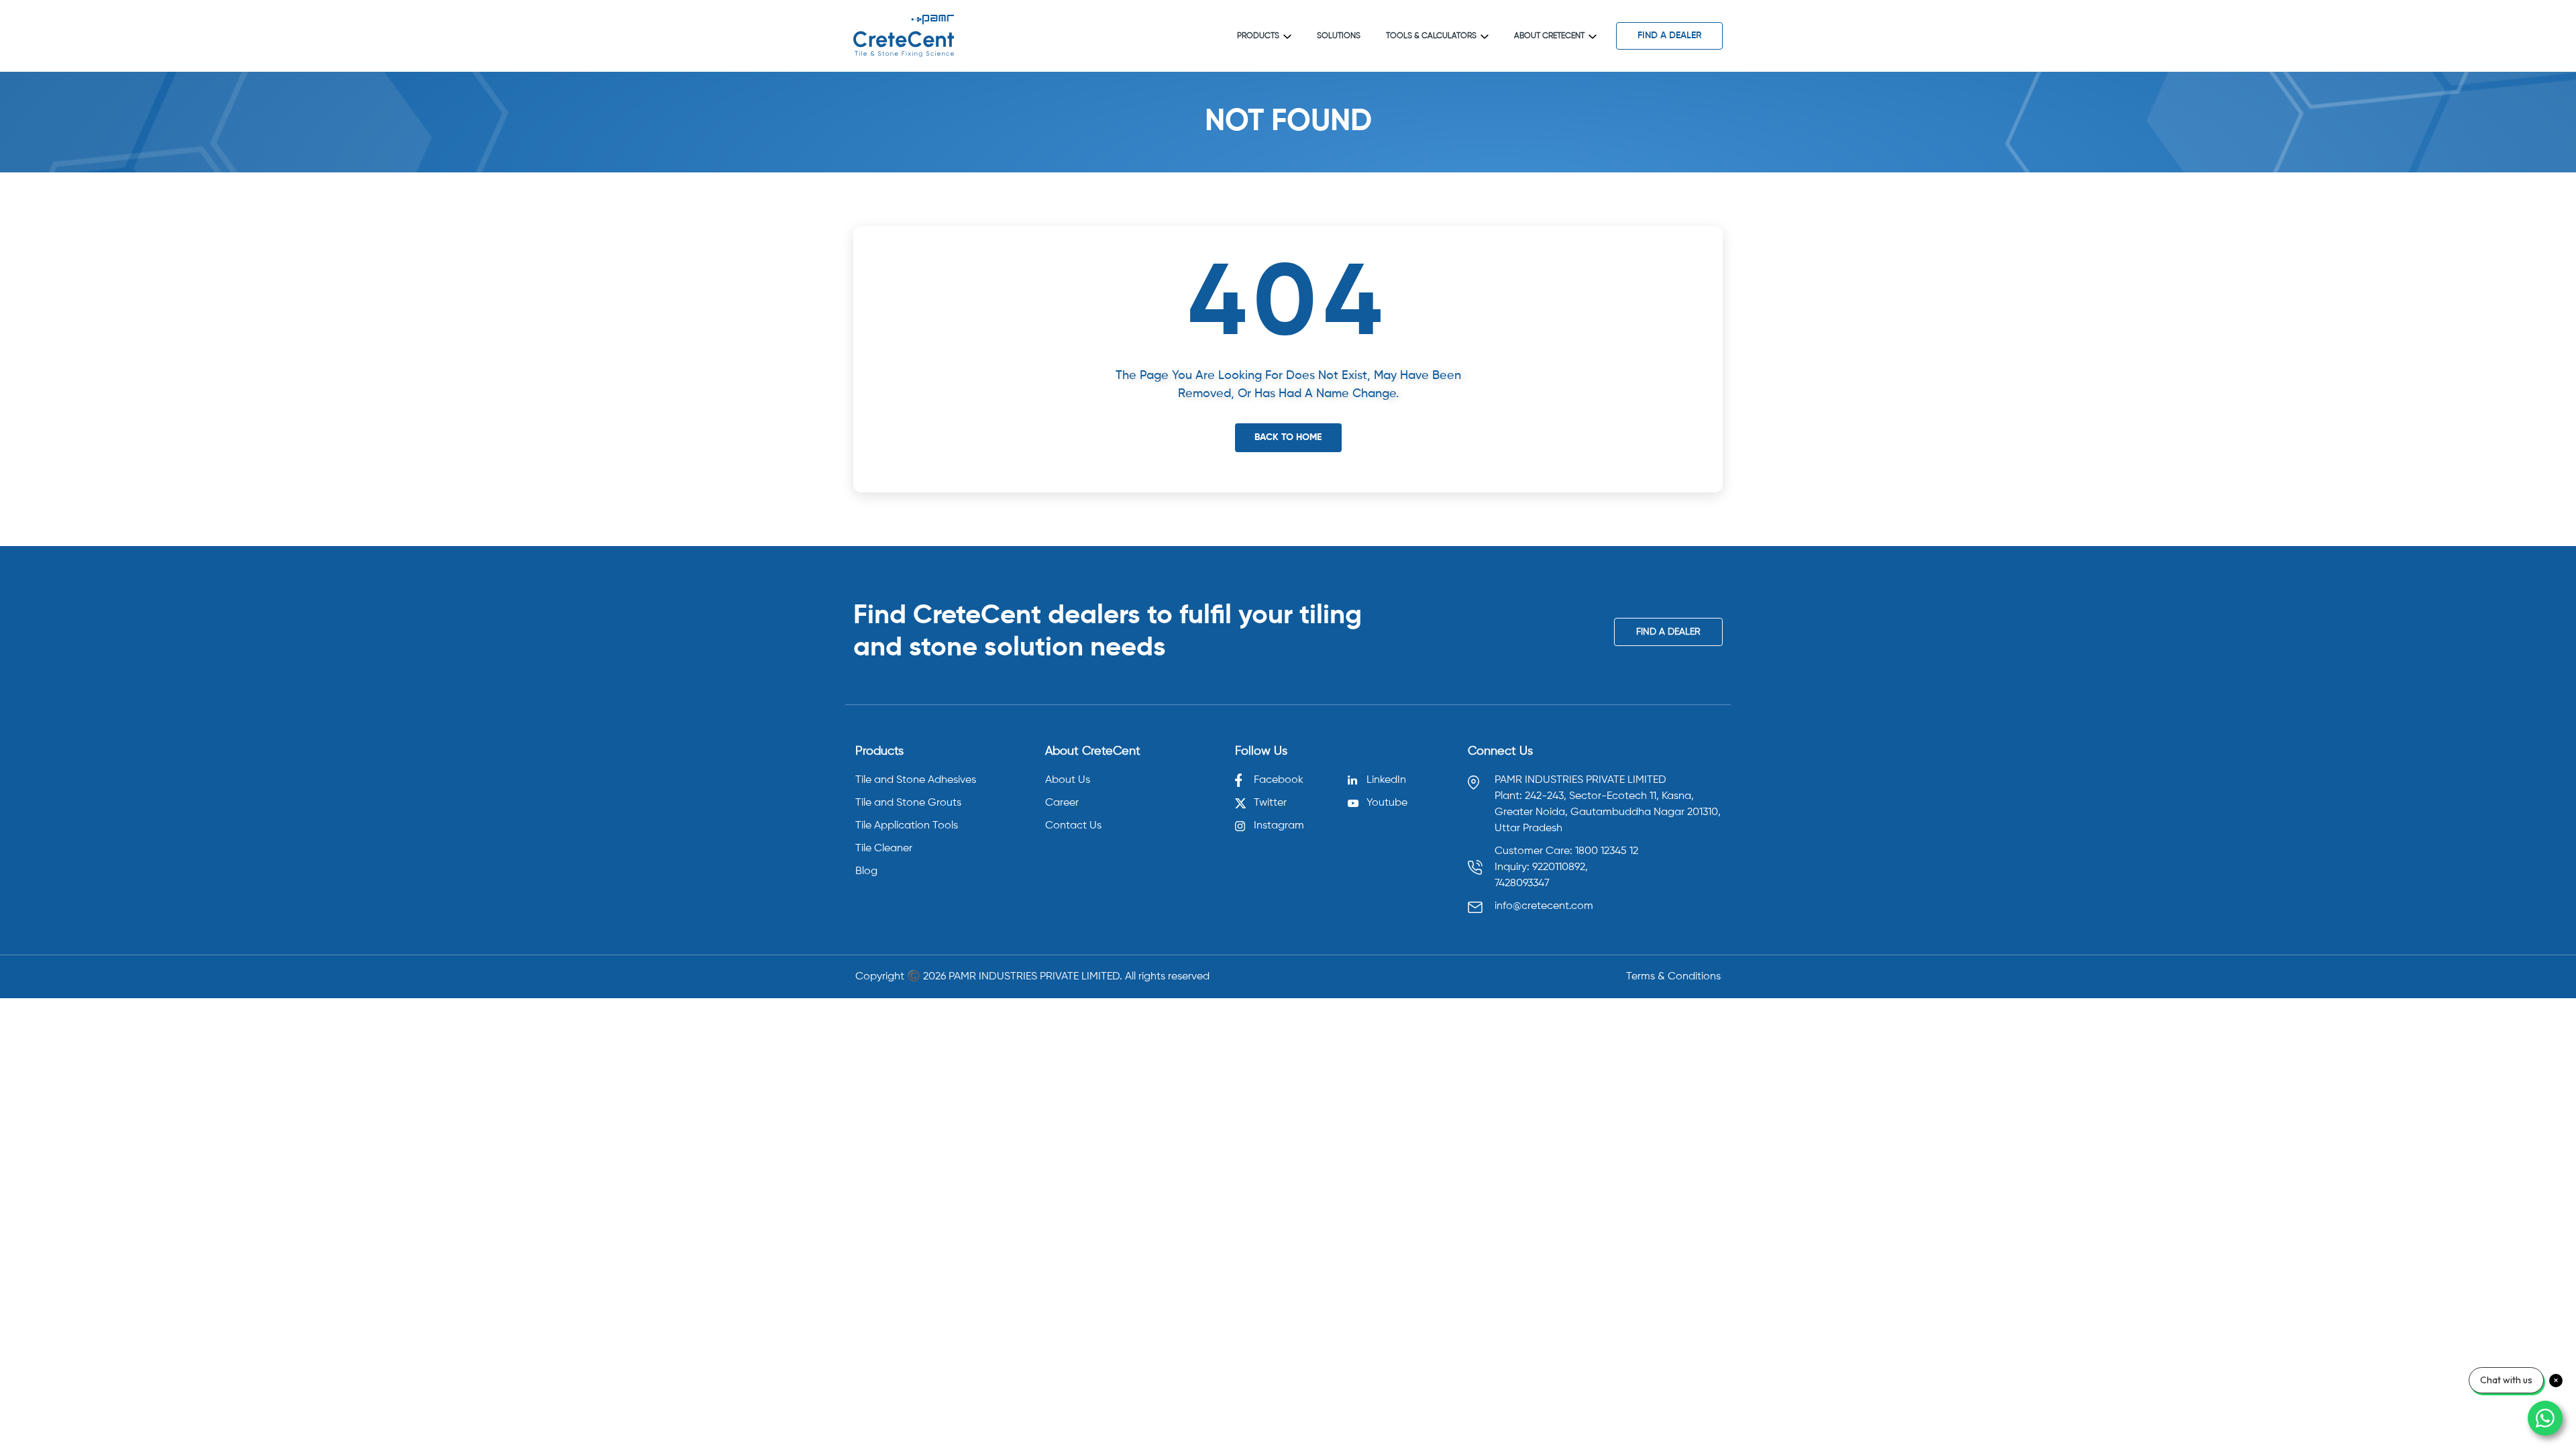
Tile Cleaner (884, 849)
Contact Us (1073, 826)
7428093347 (1522, 883)
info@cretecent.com (1544, 906)
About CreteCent (1549, 36)
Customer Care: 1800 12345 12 (1566, 851)
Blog (866, 871)
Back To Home (1288, 437)
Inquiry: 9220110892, (1541, 867)
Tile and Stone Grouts (908, 803)
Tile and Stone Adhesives (916, 780)
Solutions (1339, 36)
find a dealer (1670, 36)
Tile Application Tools (907, 826)
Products (1258, 36)
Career (1062, 803)
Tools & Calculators (1431, 36)
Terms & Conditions (1673, 977)
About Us (1068, 780)
